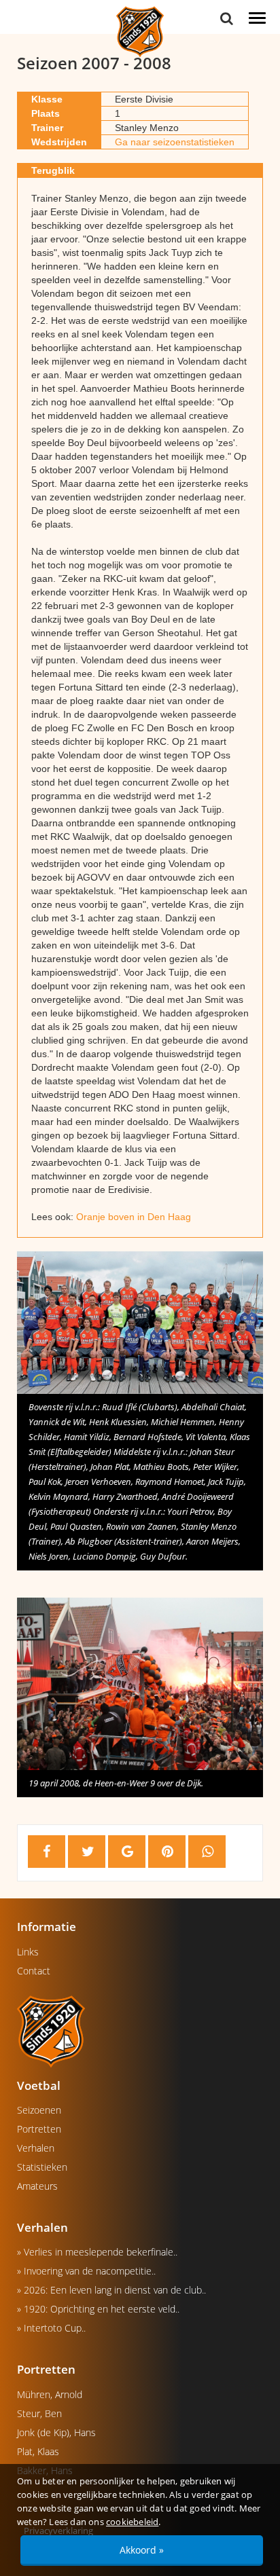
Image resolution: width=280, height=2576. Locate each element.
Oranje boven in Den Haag (134, 1217)
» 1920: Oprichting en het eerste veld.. (98, 2309)
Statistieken (42, 2167)
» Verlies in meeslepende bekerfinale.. (97, 2252)
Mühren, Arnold (50, 2394)
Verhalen (36, 2148)
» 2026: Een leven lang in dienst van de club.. (111, 2290)
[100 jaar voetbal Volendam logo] (140, 2031)
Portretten (39, 2129)
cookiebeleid (132, 2522)
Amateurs (37, 2186)
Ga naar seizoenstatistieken (175, 142)
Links (28, 1952)
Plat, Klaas (38, 2451)
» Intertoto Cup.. (51, 2328)
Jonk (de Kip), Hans (56, 2432)
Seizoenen (39, 2110)
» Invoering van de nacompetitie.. (86, 2271)
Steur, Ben (39, 2413)
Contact (34, 1971)
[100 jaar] (140, 31)
